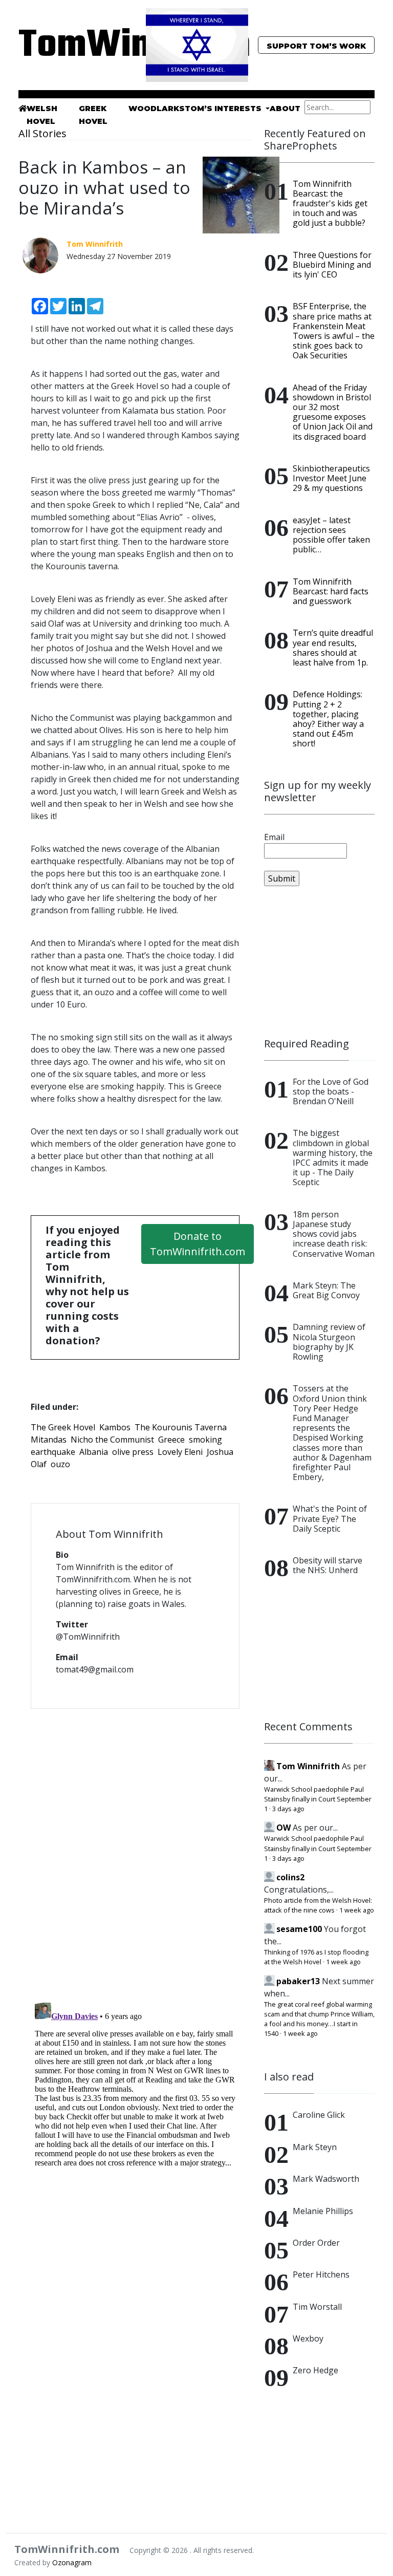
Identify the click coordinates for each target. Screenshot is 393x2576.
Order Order (316, 2243)
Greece (171, 1440)
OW (283, 1828)
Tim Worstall (317, 2307)
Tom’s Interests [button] (224, 109)
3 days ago (288, 1809)
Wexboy (308, 2338)
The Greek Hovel (63, 1427)
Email (274, 837)
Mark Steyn (315, 2147)
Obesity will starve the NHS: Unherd (327, 1565)
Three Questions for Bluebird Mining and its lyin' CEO (332, 265)
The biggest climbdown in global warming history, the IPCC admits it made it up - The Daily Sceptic (333, 1157)
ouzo (60, 1464)
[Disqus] (135, 1849)
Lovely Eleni (180, 1452)
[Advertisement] (319, 962)
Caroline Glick (319, 2115)
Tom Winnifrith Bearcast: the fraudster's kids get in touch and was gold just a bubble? (330, 203)
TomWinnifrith (74, 46)
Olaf (39, 1464)
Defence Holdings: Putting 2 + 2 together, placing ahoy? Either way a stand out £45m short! (328, 719)
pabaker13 (298, 1981)
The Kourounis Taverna (181, 1427)
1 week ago (357, 1910)
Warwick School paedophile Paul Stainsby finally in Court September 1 (318, 1799)
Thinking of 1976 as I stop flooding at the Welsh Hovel (316, 1957)
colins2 (290, 1877)
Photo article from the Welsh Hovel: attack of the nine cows (318, 1905)
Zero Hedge (315, 2370)
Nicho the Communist (112, 1440)
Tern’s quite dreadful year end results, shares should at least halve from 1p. (333, 648)
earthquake (53, 1452)
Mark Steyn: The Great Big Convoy (326, 1290)
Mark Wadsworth (326, 2179)
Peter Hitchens (321, 2274)
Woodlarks (157, 109)
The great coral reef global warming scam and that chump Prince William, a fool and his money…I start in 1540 (319, 2019)
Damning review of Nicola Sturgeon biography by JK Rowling (329, 1342)
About (285, 109)
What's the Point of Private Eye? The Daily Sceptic (330, 1518)
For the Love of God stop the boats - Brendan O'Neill (331, 1091)
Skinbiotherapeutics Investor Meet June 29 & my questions (331, 478)
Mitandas (49, 1440)
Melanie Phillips (323, 2211)
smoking (205, 1440)
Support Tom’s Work (316, 46)
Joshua (220, 1452)
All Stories (42, 133)
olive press (133, 1452)
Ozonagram (72, 2562)
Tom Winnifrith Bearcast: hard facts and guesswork (331, 591)
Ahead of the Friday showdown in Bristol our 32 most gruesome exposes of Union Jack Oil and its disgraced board (333, 412)
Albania (94, 1452)
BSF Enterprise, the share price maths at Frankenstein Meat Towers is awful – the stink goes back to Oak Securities (334, 331)
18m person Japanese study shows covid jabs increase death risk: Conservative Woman (334, 1234)
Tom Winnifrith (308, 1766)
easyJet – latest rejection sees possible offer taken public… (331, 535)
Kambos (115, 1427)
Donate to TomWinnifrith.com (198, 1244)
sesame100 (299, 1929)
